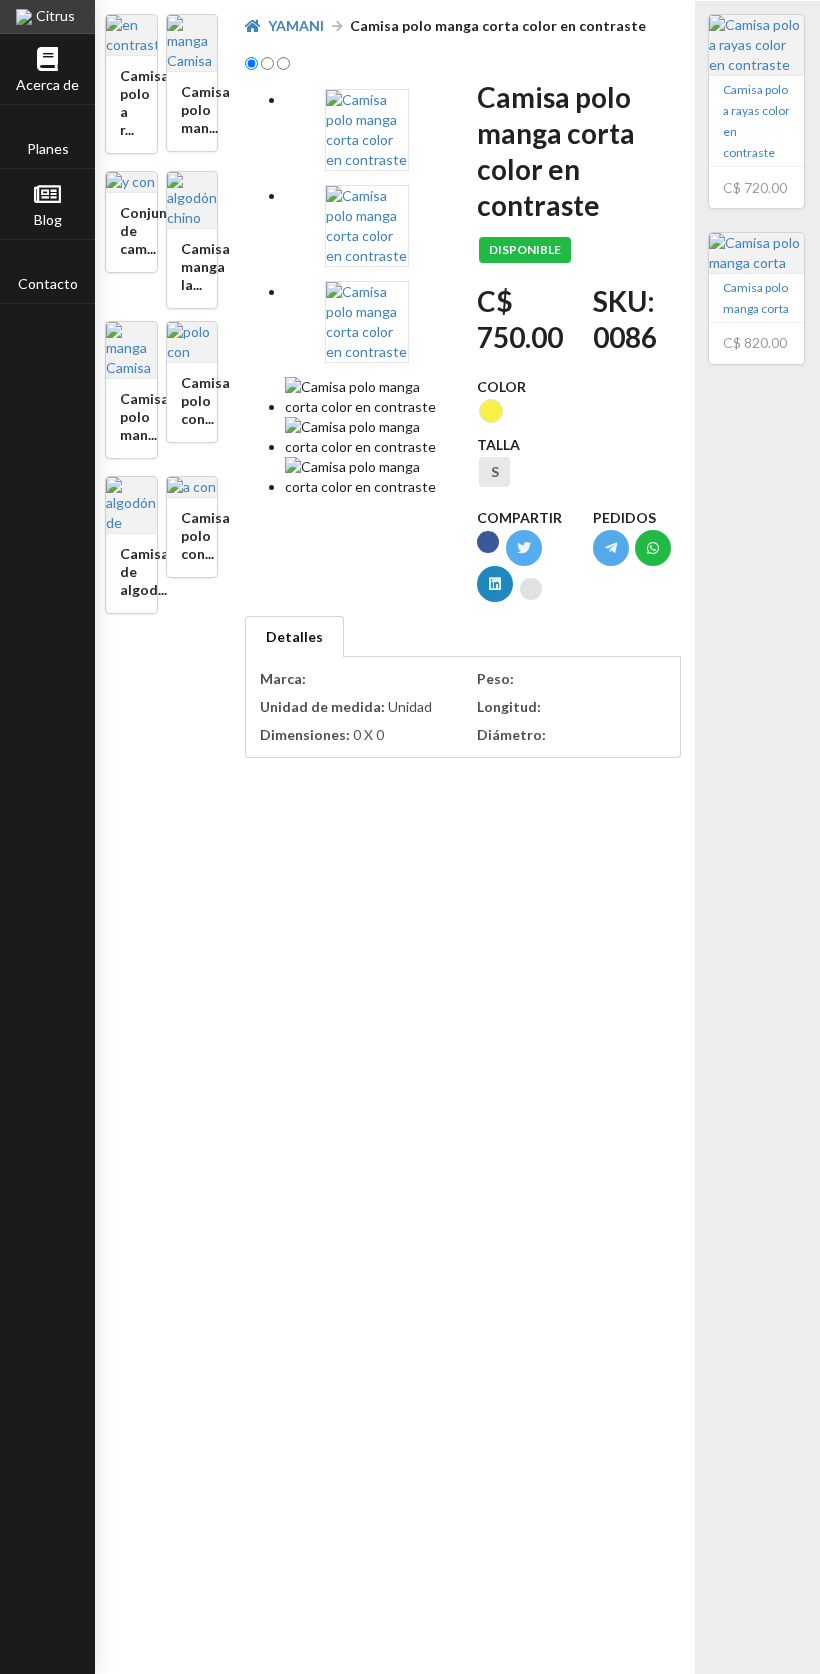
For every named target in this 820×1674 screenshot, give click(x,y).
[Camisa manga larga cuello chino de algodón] (192, 200)
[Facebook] (488, 542)
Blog (48, 219)
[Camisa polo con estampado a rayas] (192, 487)
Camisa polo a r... (131, 102)
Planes (48, 148)
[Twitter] (524, 548)
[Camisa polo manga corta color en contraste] (131, 350)
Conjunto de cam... (131, 230)
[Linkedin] (495, 584)
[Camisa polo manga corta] (192, 43)
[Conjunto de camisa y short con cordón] (131, 182)
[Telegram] (611, 548)
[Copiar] (531, 589)
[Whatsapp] (653, 548)
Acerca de (47, 84)
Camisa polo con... (192, 400)
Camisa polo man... (192, 109)
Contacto (48, 283)
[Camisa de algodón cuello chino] (131, 505)
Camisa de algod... (131, 571)
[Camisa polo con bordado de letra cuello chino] (192, 342)
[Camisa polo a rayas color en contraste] (131, 35)
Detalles (294, 636)
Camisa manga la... (192, 266)
